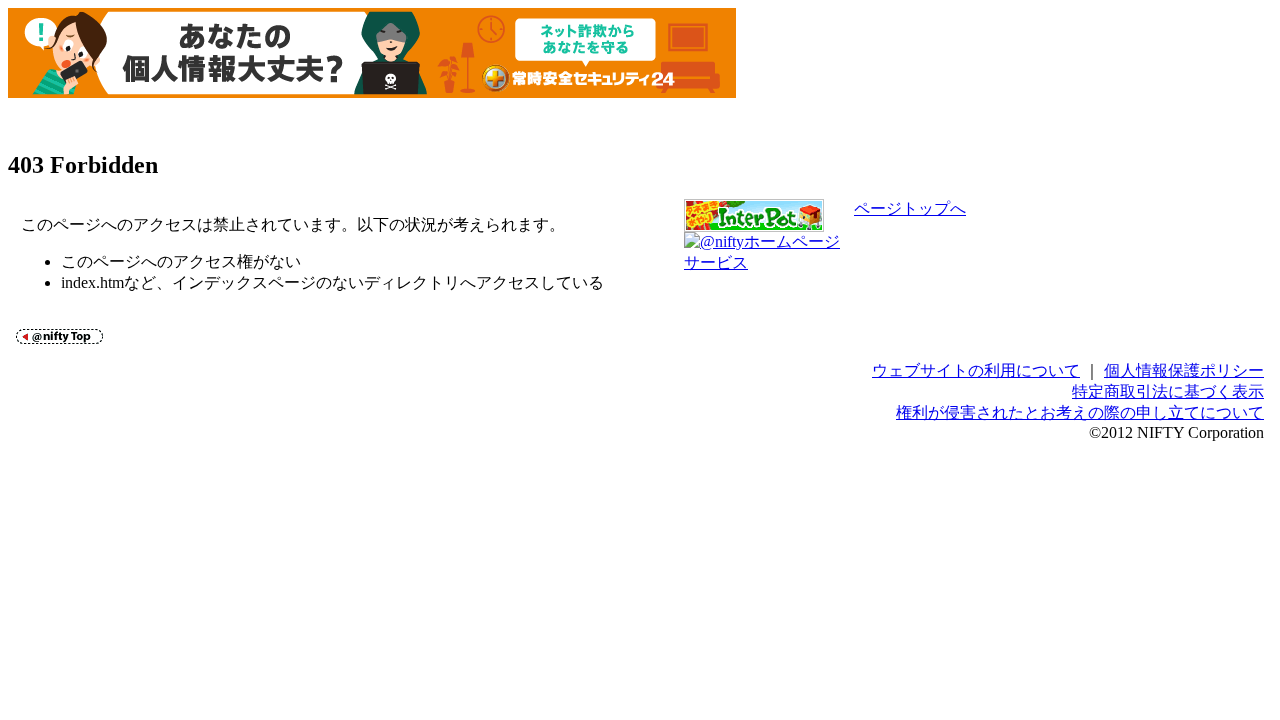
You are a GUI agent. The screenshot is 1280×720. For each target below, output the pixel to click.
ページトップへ (910, 208)
